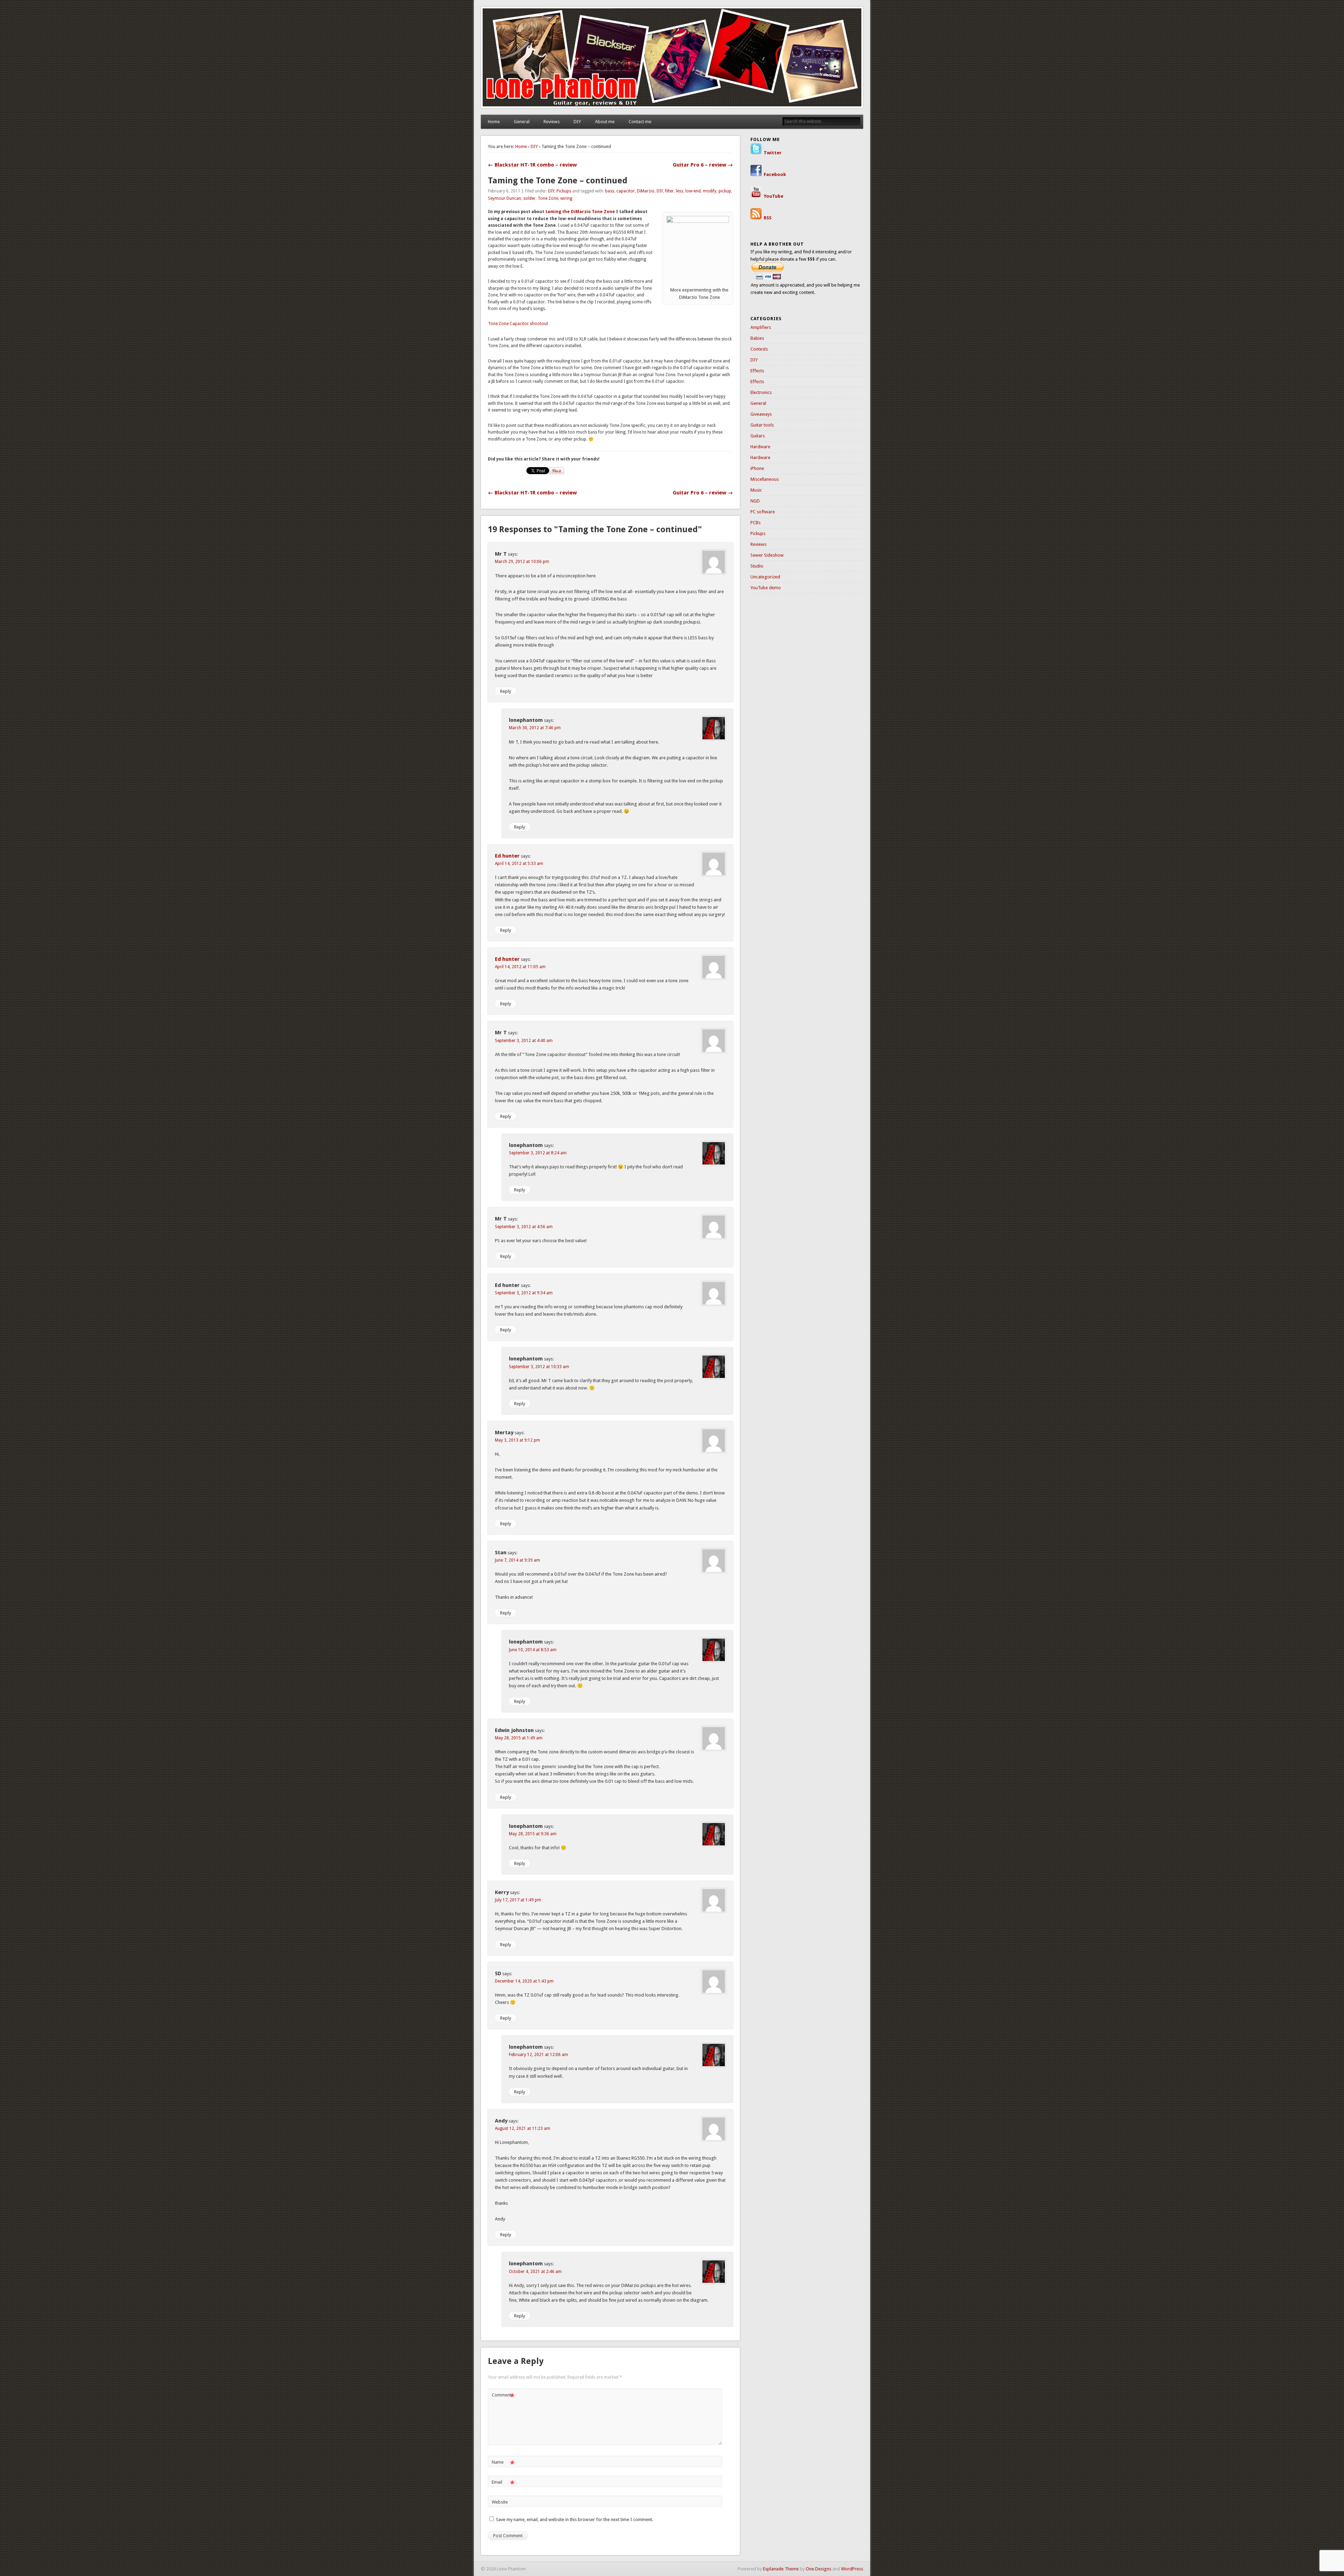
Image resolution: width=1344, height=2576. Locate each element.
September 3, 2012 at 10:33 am (539, 1367)
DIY (577, 122)
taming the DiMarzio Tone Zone (580, 212)
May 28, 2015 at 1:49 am (519, 1738)
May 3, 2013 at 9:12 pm (517, 1440)
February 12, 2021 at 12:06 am (538, 2055)
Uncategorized (765, 577)
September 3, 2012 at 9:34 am (524, 1293)
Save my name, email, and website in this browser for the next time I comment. (575, 2519)
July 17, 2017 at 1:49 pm (518, 1900)
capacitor (626, 191)
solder (529, 198)
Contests (759, 349)
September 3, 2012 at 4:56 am (524, 1227)
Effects (757, 371)
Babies (757, 338)
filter (669, 191)
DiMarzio (646, 191)
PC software (763, 512)
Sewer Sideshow (767, 555)
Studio (757, 566)
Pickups (564, 191)
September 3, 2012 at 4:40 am (524, 1041)
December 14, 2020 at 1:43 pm (524, 1981)
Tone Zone (548, 198)
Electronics (761, 392)
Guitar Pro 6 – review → (703, 165)
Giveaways (761, 414)
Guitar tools (762, 425)
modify (710, 191)
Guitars (758, 436)
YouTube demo (766, 588)
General (522, 122)
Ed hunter (507, 856)
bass (610, 191)
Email (503, 2484)
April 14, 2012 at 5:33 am (519, 864)
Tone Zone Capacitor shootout (518, 324)
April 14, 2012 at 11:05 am (520, 967)
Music (756, 490)
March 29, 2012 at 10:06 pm (522, 562)
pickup (725, 191)
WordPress (852, 2569)
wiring (566, 198)
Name (503, 2464)
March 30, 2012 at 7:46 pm (535, 728)
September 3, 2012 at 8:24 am (538, 1153)
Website (500, 2502)
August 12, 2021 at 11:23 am (523, 2128)
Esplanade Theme (781, 2569)
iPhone (757, 468)
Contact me (640, 122)
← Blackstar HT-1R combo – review (532, 165)
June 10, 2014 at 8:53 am (533, 1650)
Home (494, 122)
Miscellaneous (765, 479)
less (680, 191)
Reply (506, 691)
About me (605, 122)
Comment (503, 2397)
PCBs (755, 523)
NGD (755, 501)
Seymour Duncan (505, 198)
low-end (693, 191)
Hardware (760, 447)
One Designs (818, 2569)
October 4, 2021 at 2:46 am (535, 2272)
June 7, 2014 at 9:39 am (517, 1560)
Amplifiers (761, 327)
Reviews (552, 122)
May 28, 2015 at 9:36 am (533, 1834)
